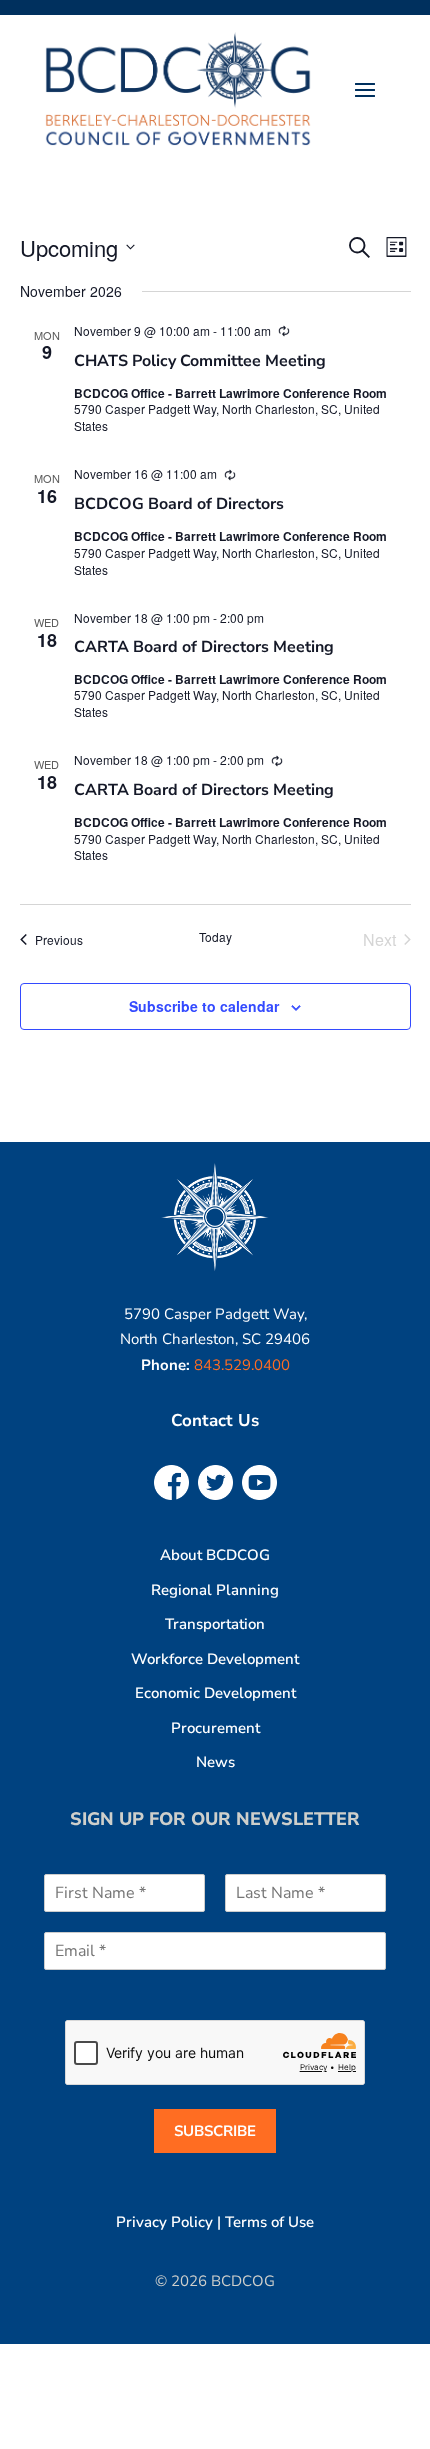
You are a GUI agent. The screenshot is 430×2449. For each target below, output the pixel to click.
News (215, 1762)
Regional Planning (215, 1590)
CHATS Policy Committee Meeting (200, 361)
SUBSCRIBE (215, 2131)
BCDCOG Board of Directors (179, 504)
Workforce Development (215, 1659)
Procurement (215, 1728)
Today (215, 937)
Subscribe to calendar (204, 1006)
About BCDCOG (215, 1555)
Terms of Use (269, 2222)
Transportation (215, 1624)
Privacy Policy (164, 2222)
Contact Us (215, 1420)
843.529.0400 (242, 1365)
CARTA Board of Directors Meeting (204, 647)
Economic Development (215, 1693)
